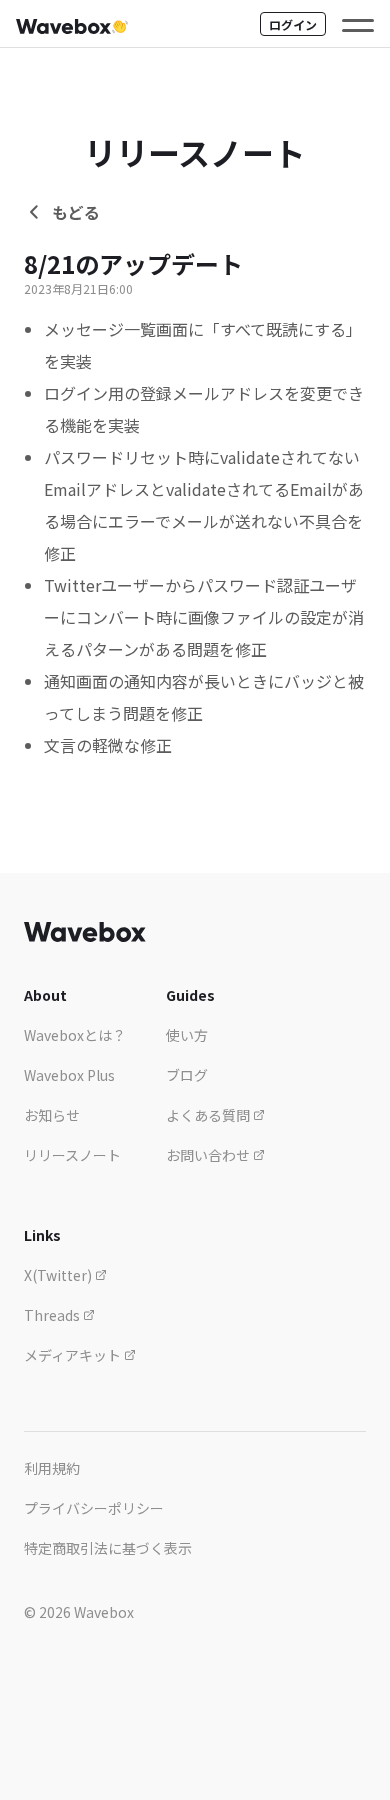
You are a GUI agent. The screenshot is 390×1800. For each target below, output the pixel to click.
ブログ (187, 1075)
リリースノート (72, 1155)
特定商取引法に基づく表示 (108, 1548)
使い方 (187, 1035)
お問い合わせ (209, 1155)
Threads (53, 1315)
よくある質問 (209, 1115)
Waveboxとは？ (75, 1035)
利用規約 (52, 1468)
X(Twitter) (59, 1275)
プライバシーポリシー (94, 1508)
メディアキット (74, 1355)
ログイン (293, 24)
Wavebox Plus (69, 1075)
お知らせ (52, 1115)
